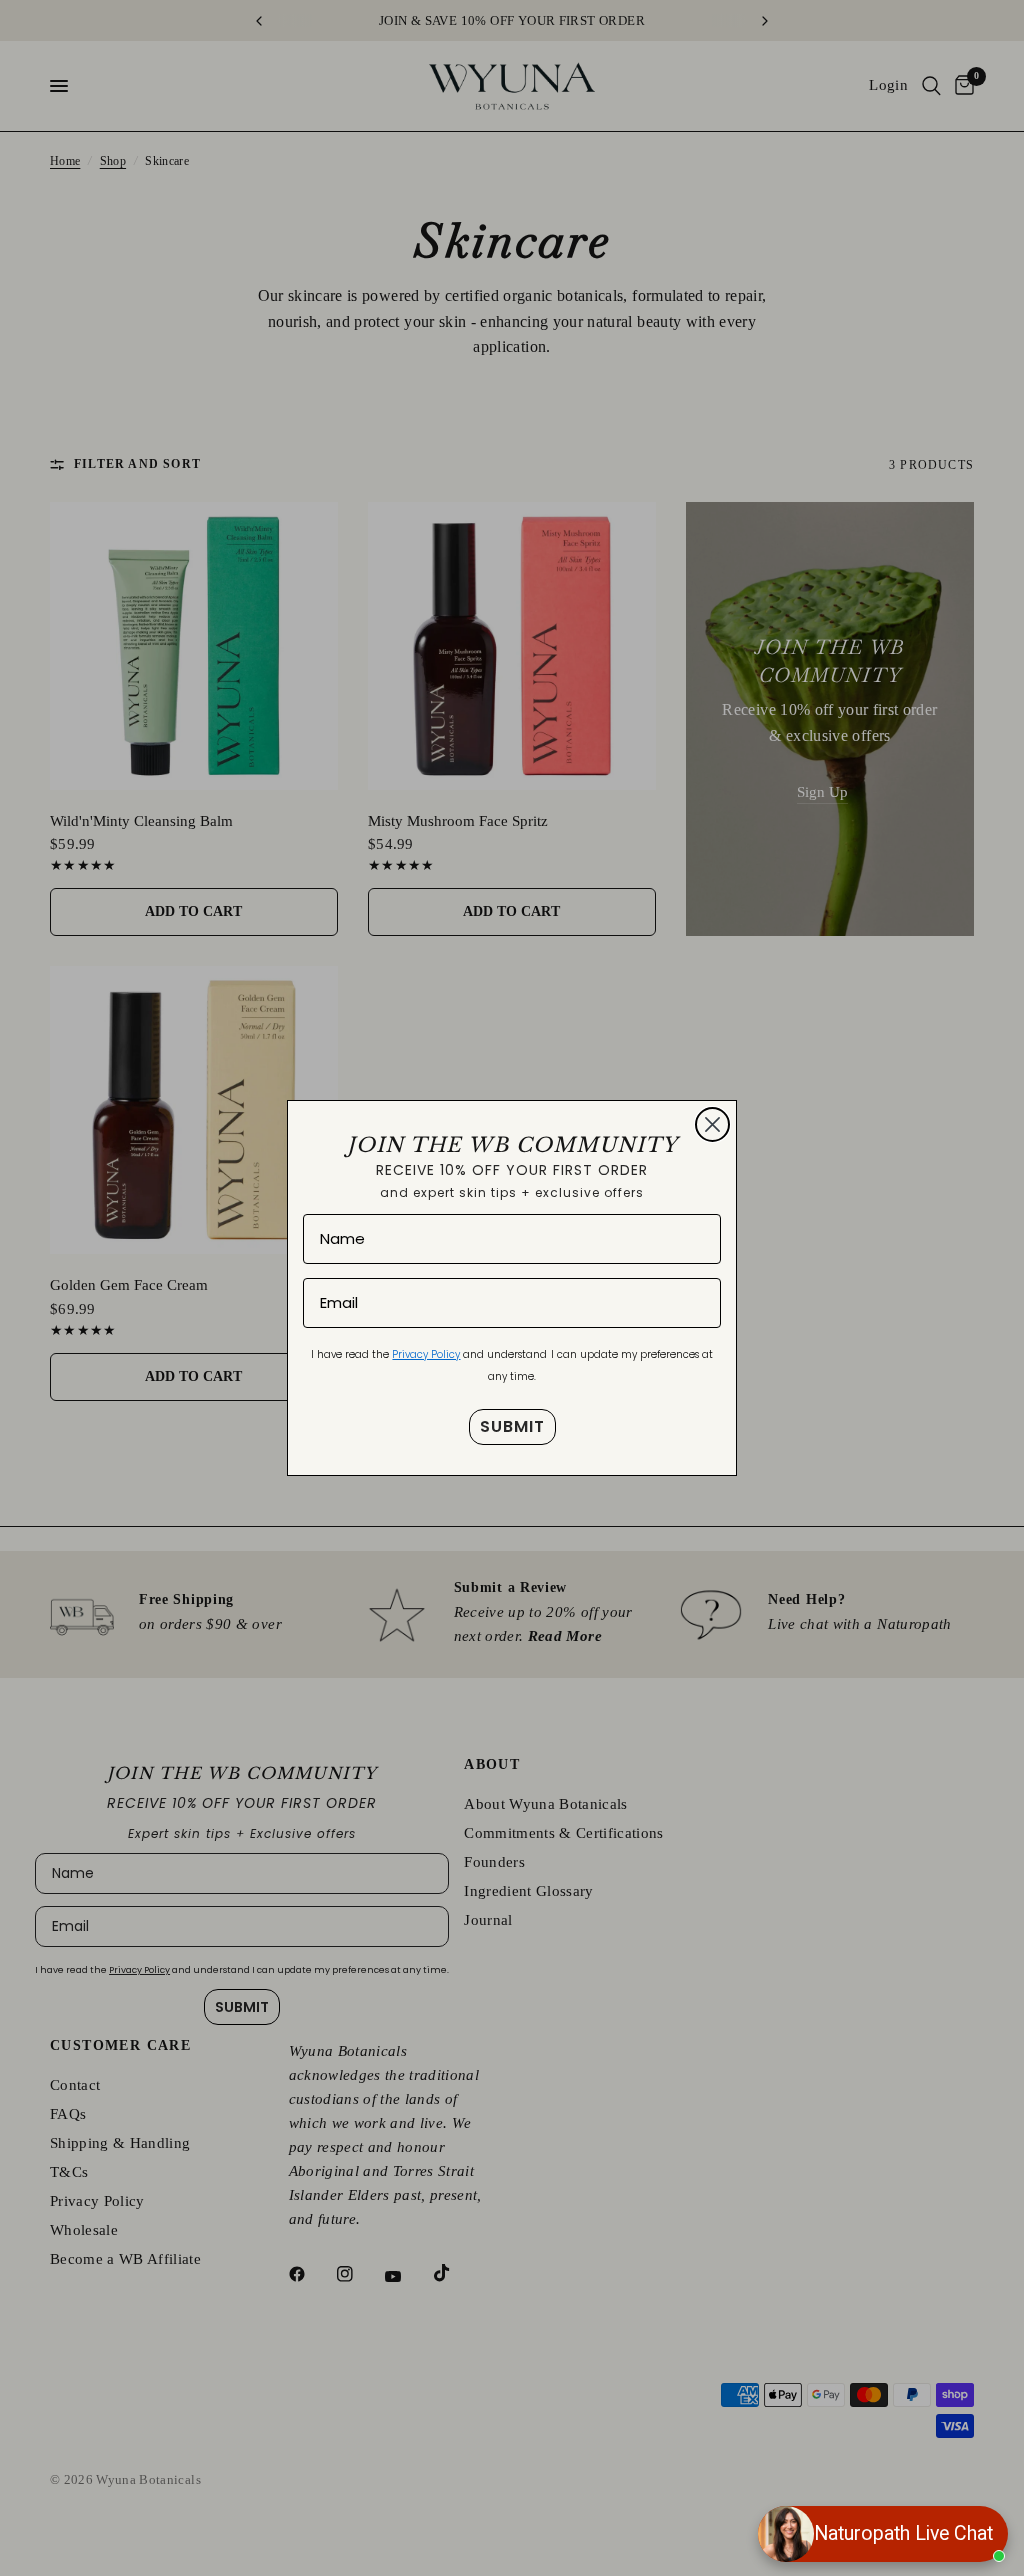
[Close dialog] (712, 1124)
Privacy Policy (426, 1354)
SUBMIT (512, 1426)
